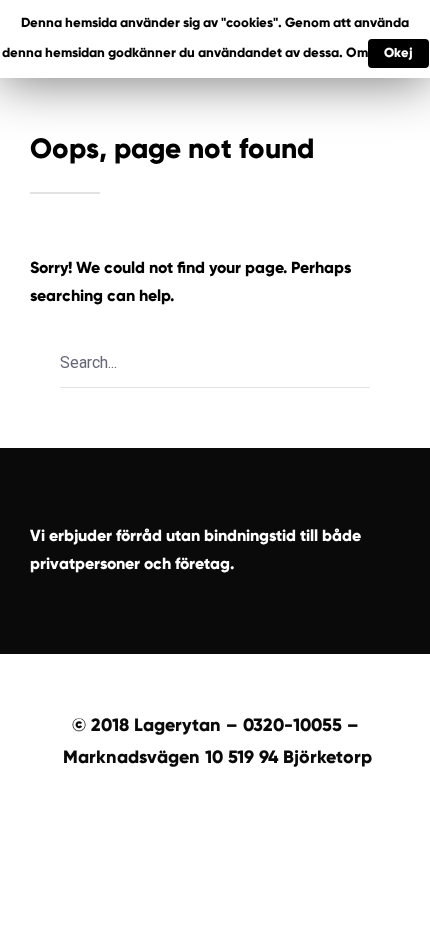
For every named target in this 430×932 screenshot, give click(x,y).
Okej (398, 53)
